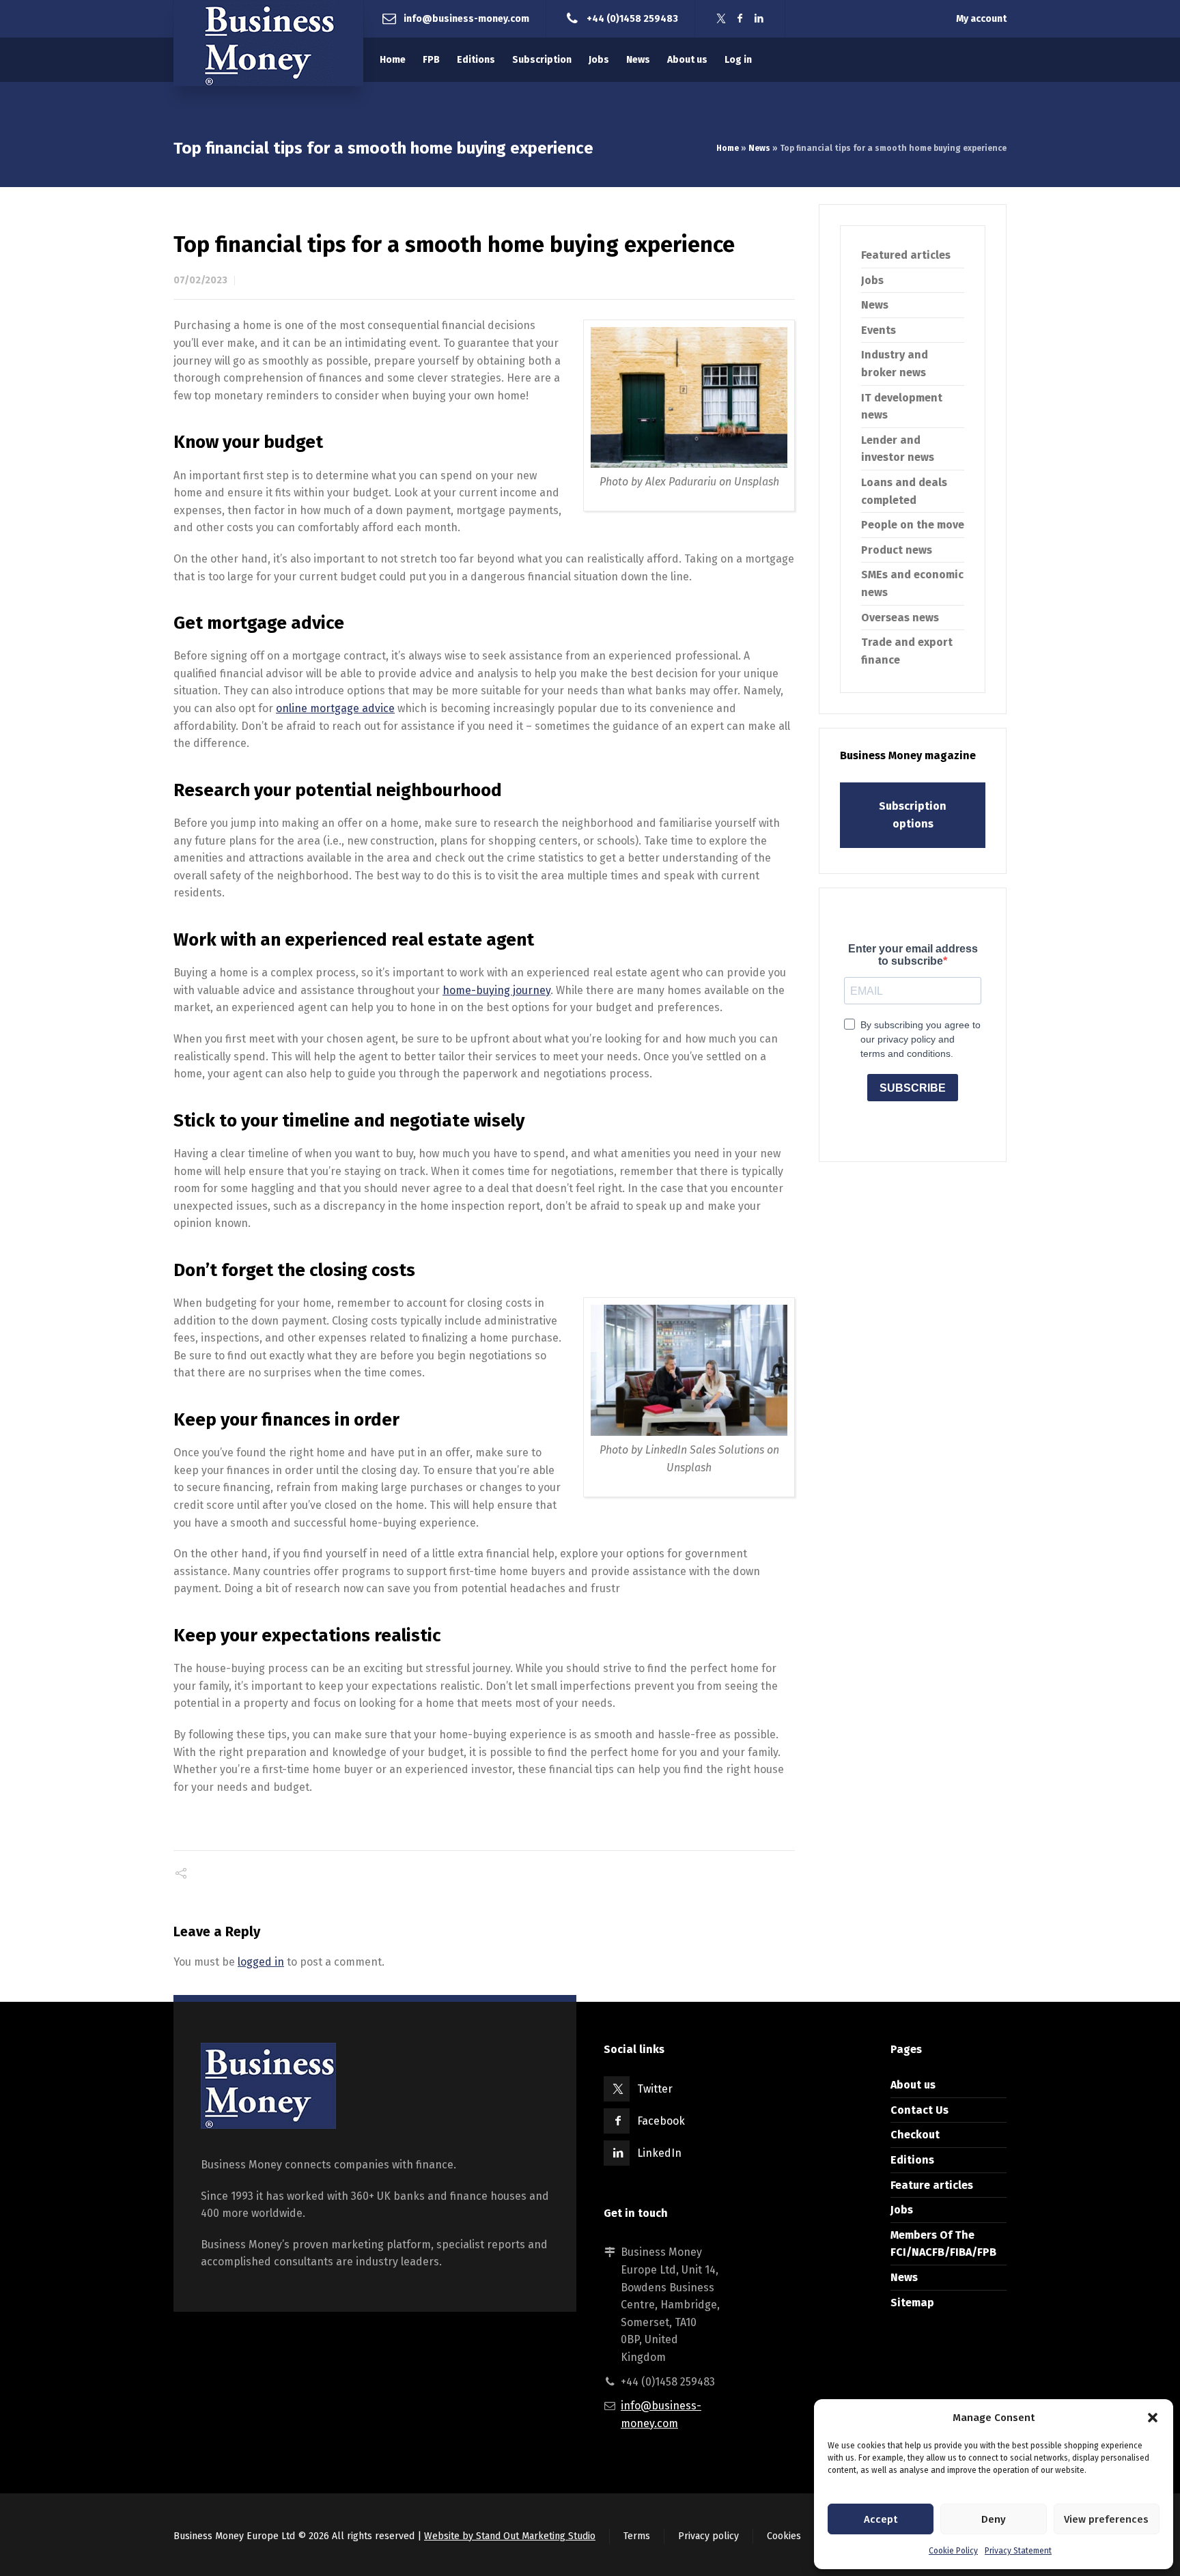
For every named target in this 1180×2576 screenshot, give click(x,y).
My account (981, 19)
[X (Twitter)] (721, 19)
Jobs (872, 280)
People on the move (913, 525)
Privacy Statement (1018, 2551)
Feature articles (932, 2185)
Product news (897, 550)
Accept (881, 2519)
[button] (1153, 2418)
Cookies (784, 2536)
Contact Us (919, 2110)
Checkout (915, 2135)
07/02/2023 (200, 280)
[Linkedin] (759, 19)
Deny (994, 2519)
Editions (912, 2160)
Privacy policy (708, 2536)
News (759, 148)
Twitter (655, 2089)
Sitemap (912, 2303)
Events (879, 330)
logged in (261, 1962)
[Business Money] (268, 43)
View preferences (1106, 2519)
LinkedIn (659, 2153)
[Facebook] (740, 19)
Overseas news (900, 618)
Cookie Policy (953, 2551)
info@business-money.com (466, 18)
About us (913, 2085)
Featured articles (906, 255)
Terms (637, 2536)
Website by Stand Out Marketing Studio (510, 2536)
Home (728, 148)
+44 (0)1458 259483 (632, 18)
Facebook (661, 2121)
